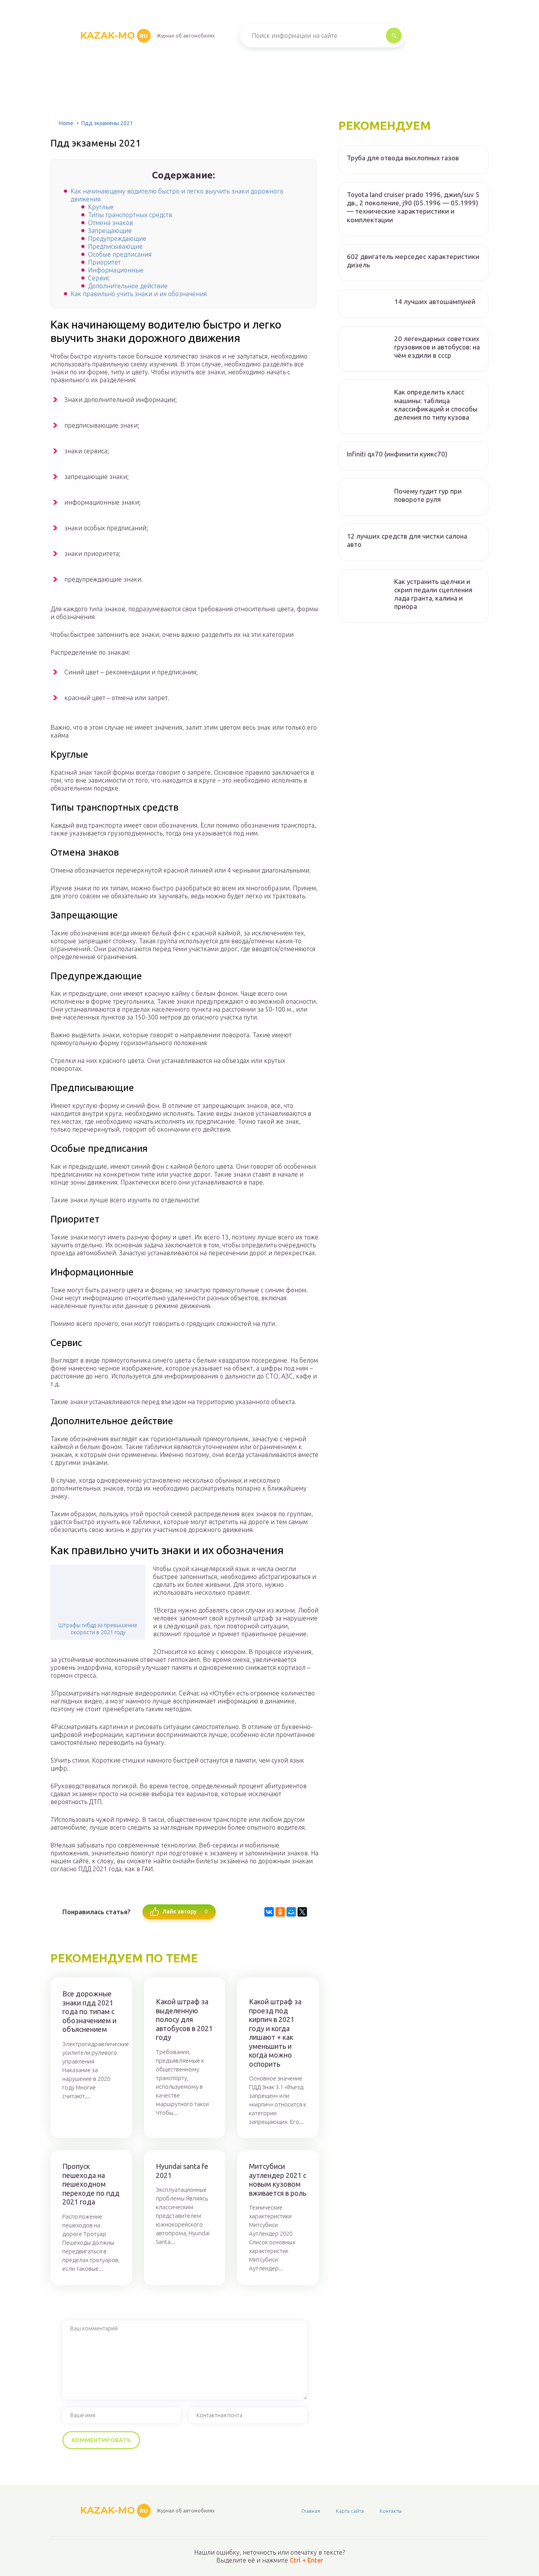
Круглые (101, 207)
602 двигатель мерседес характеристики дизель (413, 261)
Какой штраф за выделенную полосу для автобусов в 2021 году (184, 2019)
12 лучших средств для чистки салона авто (407, 540)
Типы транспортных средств (130, 215)
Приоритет (104, 262)
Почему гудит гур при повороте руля (428, 495)
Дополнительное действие (128, 286)
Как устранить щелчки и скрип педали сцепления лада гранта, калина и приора (433, 594)
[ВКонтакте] (269, 1912)
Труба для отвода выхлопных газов (403, 158)
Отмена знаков (110, 223)
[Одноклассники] (280, 1912)
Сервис (99, 278)
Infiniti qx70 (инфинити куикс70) (397, 454)
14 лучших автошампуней (435, 301)
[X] (302, 1912)
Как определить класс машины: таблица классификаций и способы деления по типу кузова (436, 405)
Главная (311, 2511)
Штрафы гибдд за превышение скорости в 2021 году (98, 1629)
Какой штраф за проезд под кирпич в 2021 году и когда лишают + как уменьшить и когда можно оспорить (275, 2033)
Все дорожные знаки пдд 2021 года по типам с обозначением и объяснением (89, 2011)
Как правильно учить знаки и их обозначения (139, 294)
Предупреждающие (117, 238)
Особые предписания (120, 254)
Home (66, 123)
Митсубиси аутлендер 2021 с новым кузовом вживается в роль (278, 2180)
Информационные (116, 270)
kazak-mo (114, 35)
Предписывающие (115, 246)
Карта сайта (350, 2511)
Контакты (391, 2511)
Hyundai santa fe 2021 (182, 2171)
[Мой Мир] (291, 1912)
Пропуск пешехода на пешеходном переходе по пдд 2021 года (91, 2184)
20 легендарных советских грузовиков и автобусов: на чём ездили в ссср (437, 347)
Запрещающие (110, 231)
